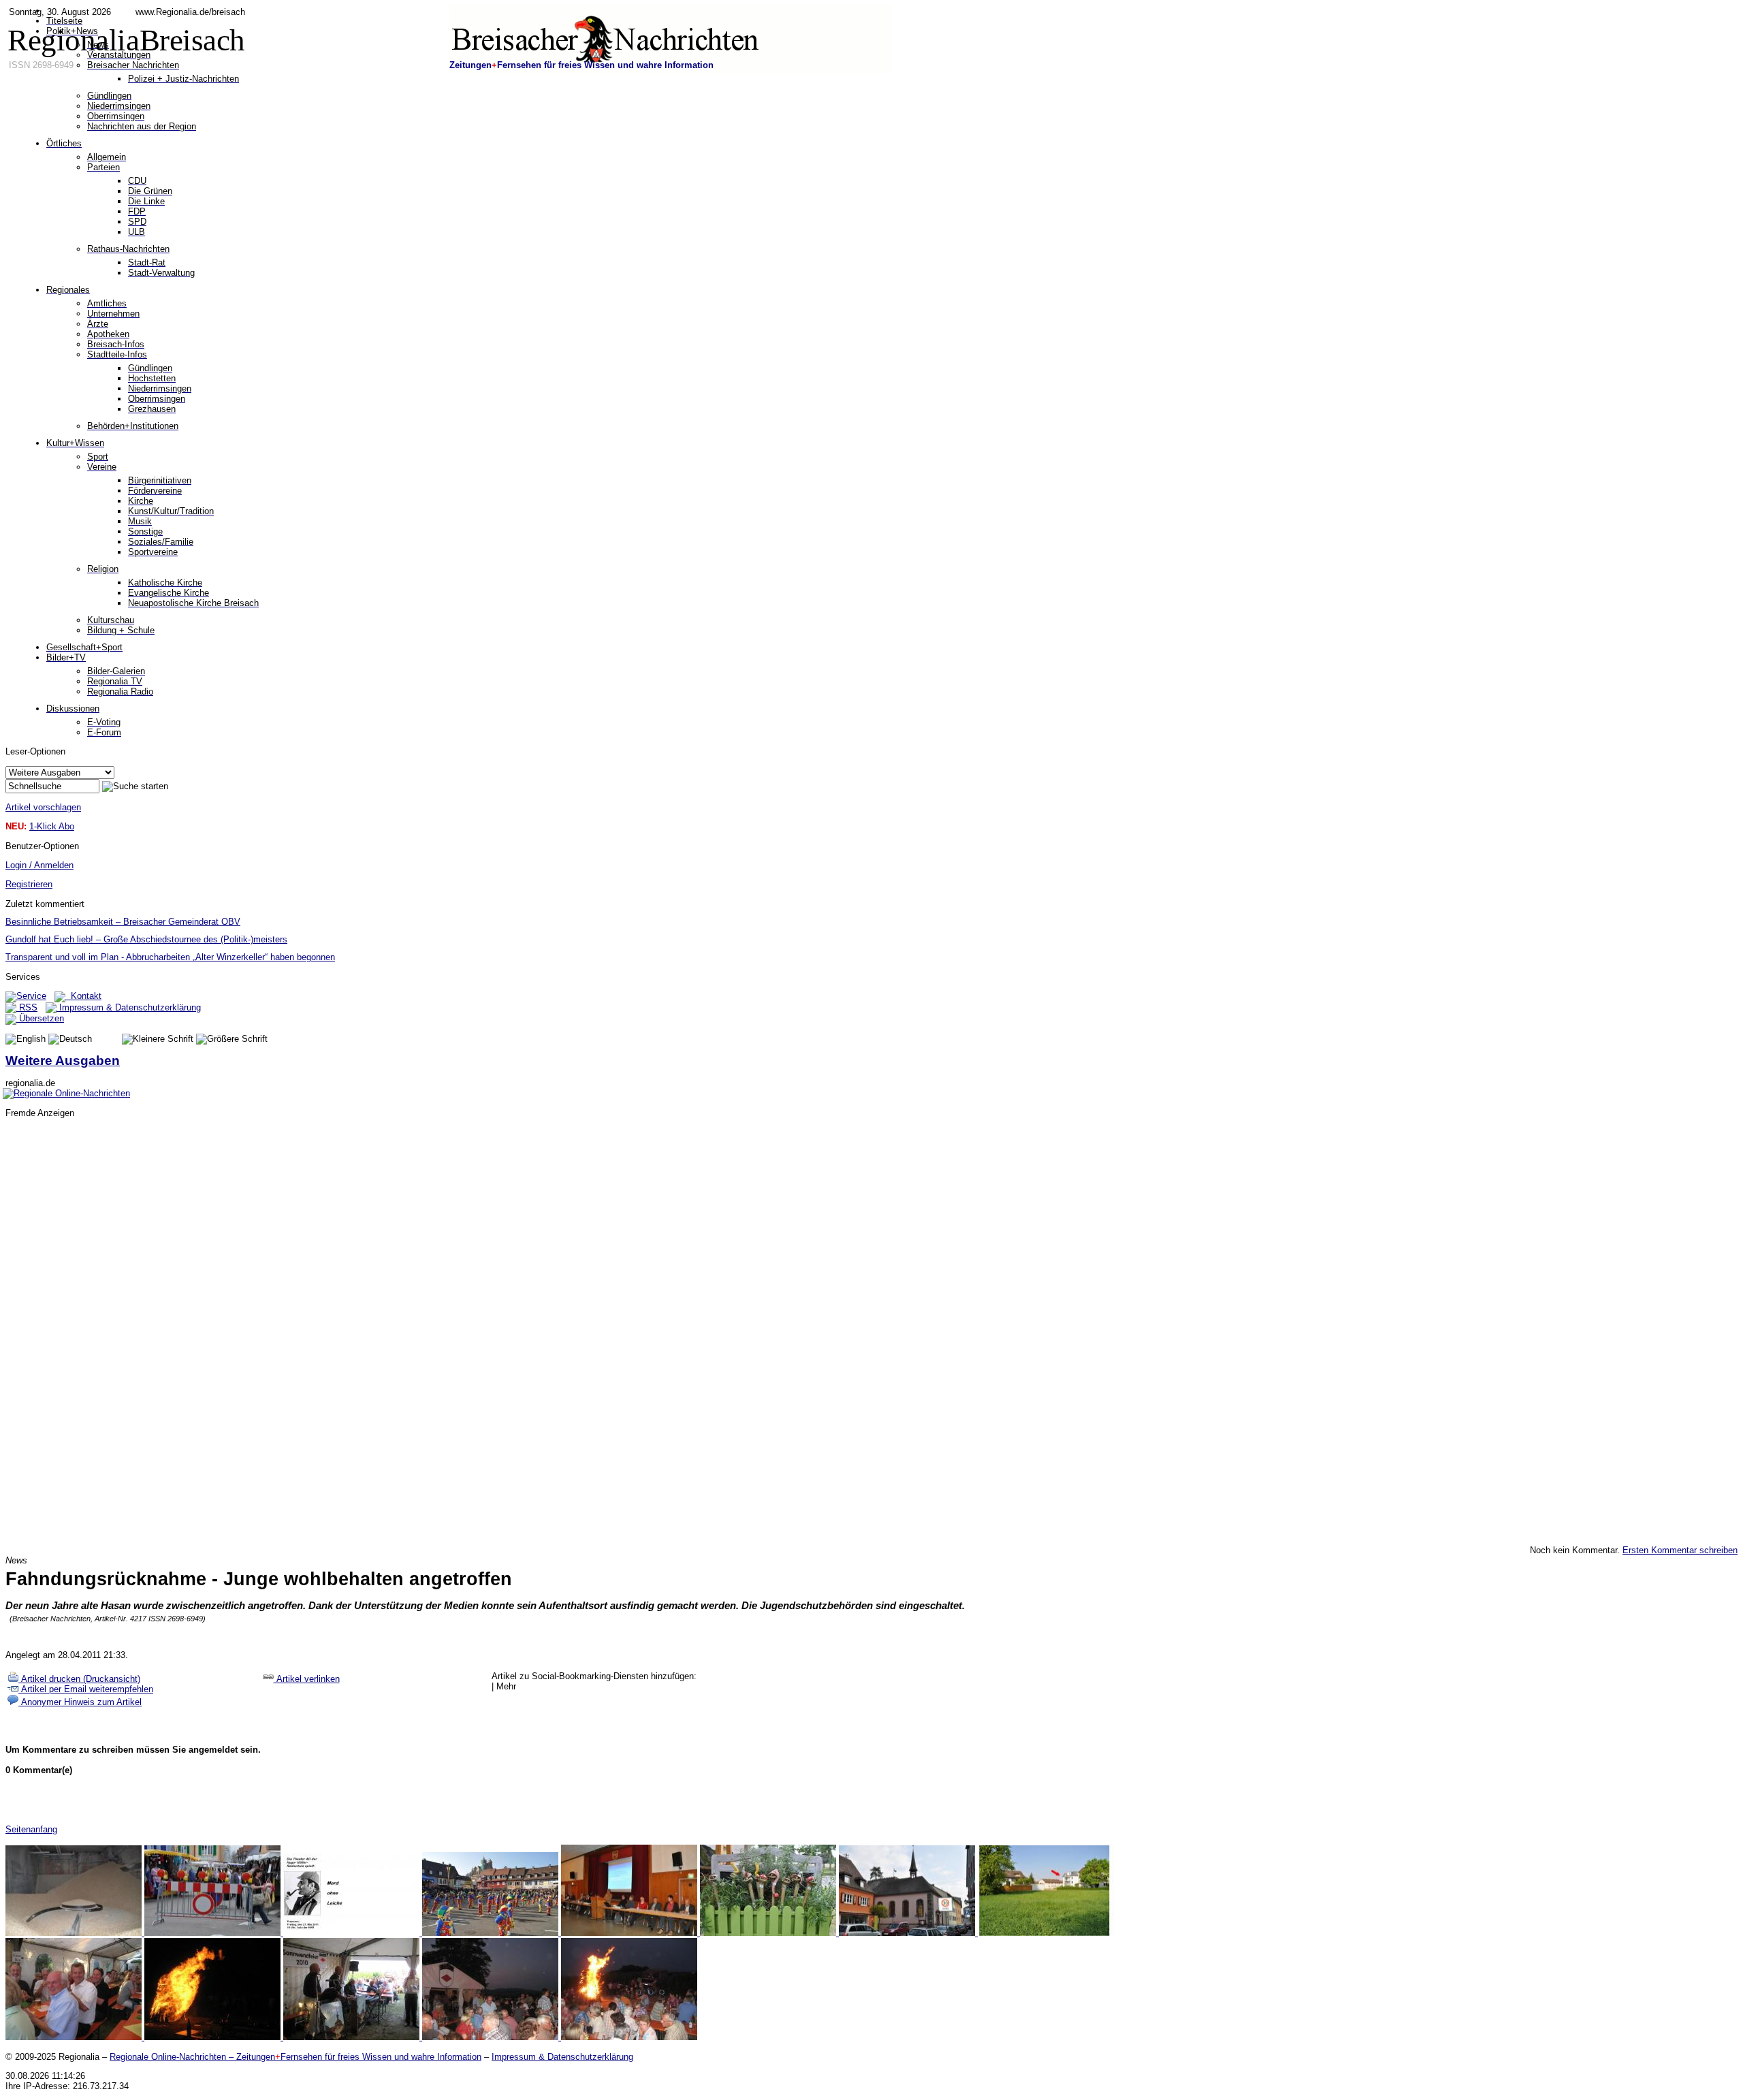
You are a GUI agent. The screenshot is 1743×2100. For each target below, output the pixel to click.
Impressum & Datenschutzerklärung (129, 1007)
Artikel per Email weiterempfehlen (86, 1689)
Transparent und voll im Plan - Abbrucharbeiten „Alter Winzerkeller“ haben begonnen (170, 957)
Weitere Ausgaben (63, 1061)
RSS (27, 1007)
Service (31, 996)
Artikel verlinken (307, 1679)
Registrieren (29, 884)
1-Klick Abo (52, 826)
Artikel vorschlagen (43, 807)
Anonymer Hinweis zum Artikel (80, 1702)
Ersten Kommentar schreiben (1680, 1550)
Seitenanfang (31, 1829)
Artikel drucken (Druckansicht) (79, 1679)
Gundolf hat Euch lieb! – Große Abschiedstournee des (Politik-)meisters (146, 939)
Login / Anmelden (39, 865)
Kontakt (83, 996)
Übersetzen (40, 1018)
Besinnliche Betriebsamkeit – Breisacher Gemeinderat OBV (123, 922)
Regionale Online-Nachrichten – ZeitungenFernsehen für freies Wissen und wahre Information (295, 2057)
